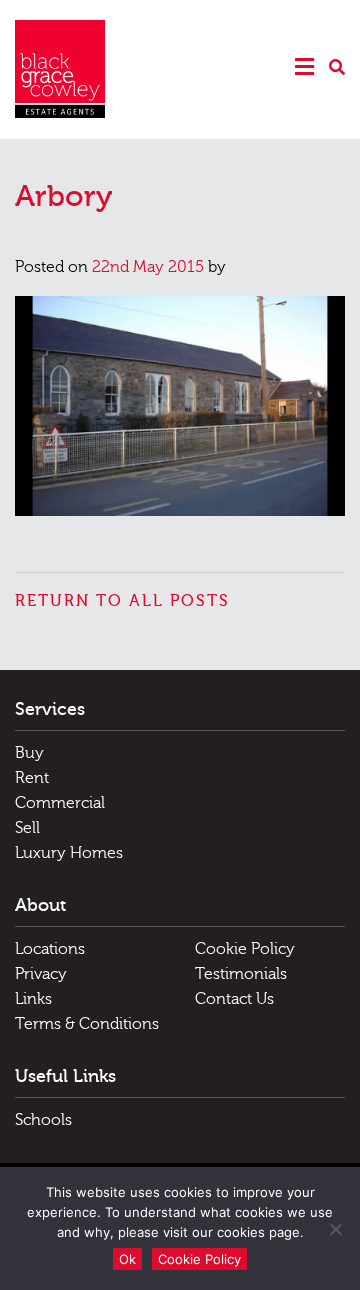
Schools (43, 1120)
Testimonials (241, 974)
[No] (335, 1229)
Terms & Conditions (87, 1024)
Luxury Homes (69, 853)
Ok (127, 1259)
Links (33, 999)
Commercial (60, 803)
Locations (50, 949)
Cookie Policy (245, 949)
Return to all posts (122, 601)
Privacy (41, 974)
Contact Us (234, 999)
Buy (29, 753)
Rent (32, 778)
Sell (27, 828)
